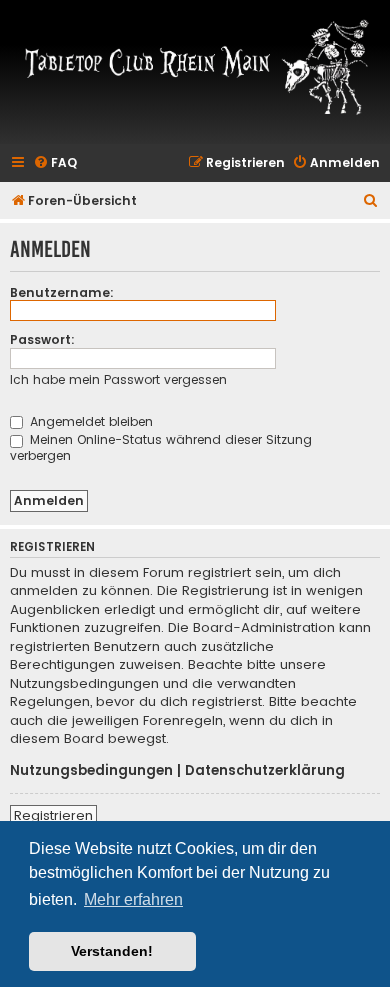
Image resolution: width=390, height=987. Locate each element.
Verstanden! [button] (112, 951)
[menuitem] (55, 163)
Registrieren (53, 815)
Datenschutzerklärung (265, 771)
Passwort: (42, 339)
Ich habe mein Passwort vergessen (118, 379)
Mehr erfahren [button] (133, 899)
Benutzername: (62, 292)
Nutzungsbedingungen (91, 771)
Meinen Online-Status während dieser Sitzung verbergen (161, 447)
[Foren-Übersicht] (195, 66)
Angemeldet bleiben (89, 421)
